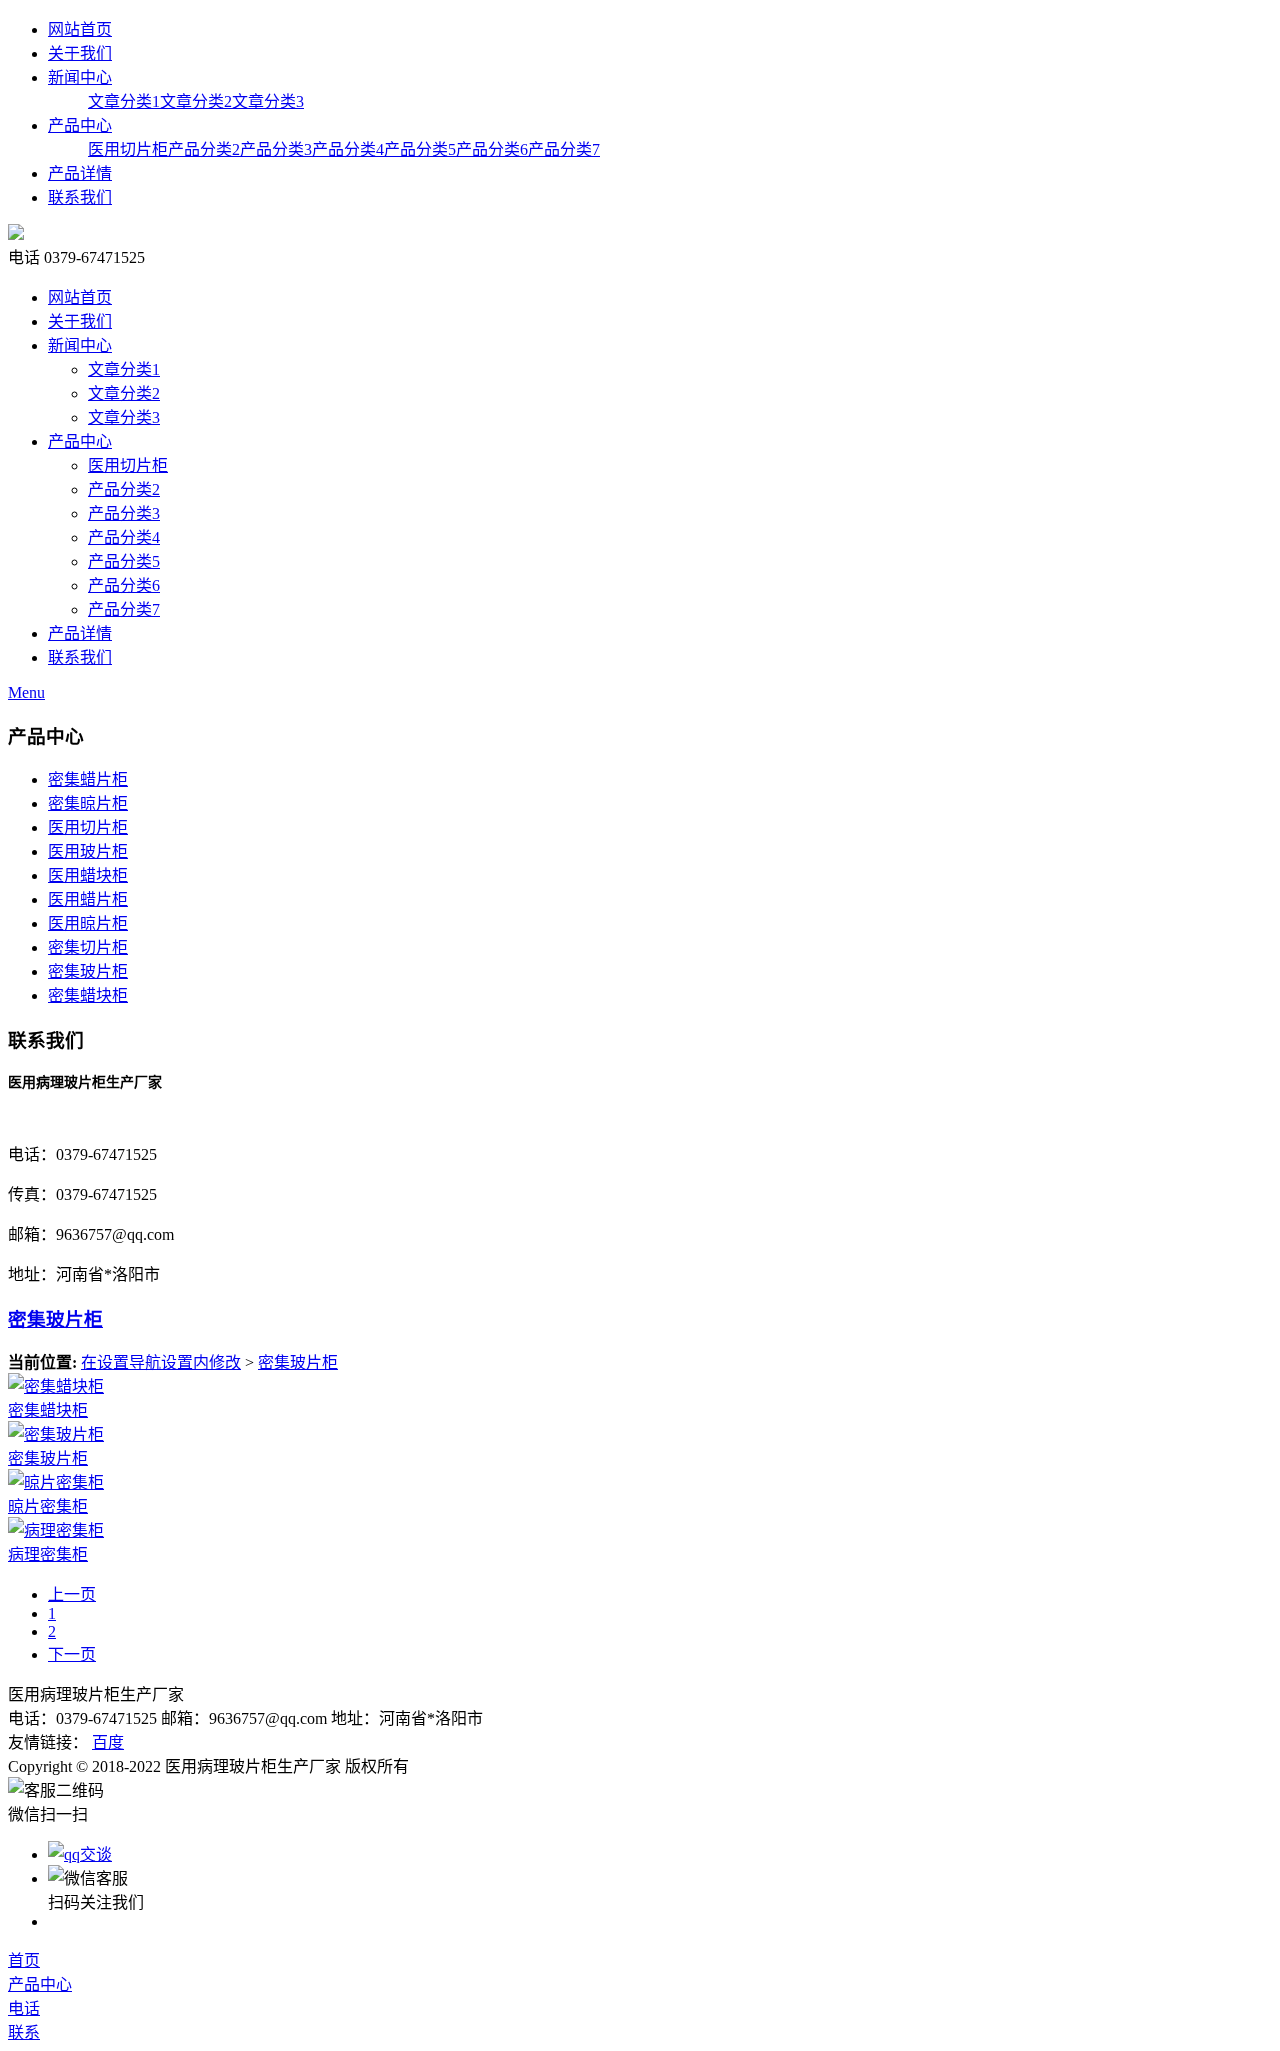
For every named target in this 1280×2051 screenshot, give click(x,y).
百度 (108, 1742)
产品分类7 (564, 149)
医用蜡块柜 (88, 875)
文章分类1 (124, 101)
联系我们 (80, 197)
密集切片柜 (88, 947)
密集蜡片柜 (88, 779)
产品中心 (80, 125)
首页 (24, 1960)
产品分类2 (204, 149)
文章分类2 (196, 101)
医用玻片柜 (88, 851)
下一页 (72, 1654)
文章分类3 (268, 101)
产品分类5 (420, 149)
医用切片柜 (128, 149)
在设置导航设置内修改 (161, 1362)
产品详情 (80, 173)
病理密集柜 (48, 1554)
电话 (24, 2008)
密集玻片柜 (88, 971)
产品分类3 (276, 149)
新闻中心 (80, 77)
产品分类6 (492, 149)
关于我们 (80, 53)
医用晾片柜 (88, 923)
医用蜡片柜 (88, 899)
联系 (24, 2032)
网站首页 (80, 29)
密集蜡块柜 (88, 995)
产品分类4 (348, 149)
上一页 (72, 1594)
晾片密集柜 (48, 1506)
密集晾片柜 (88, 803)
